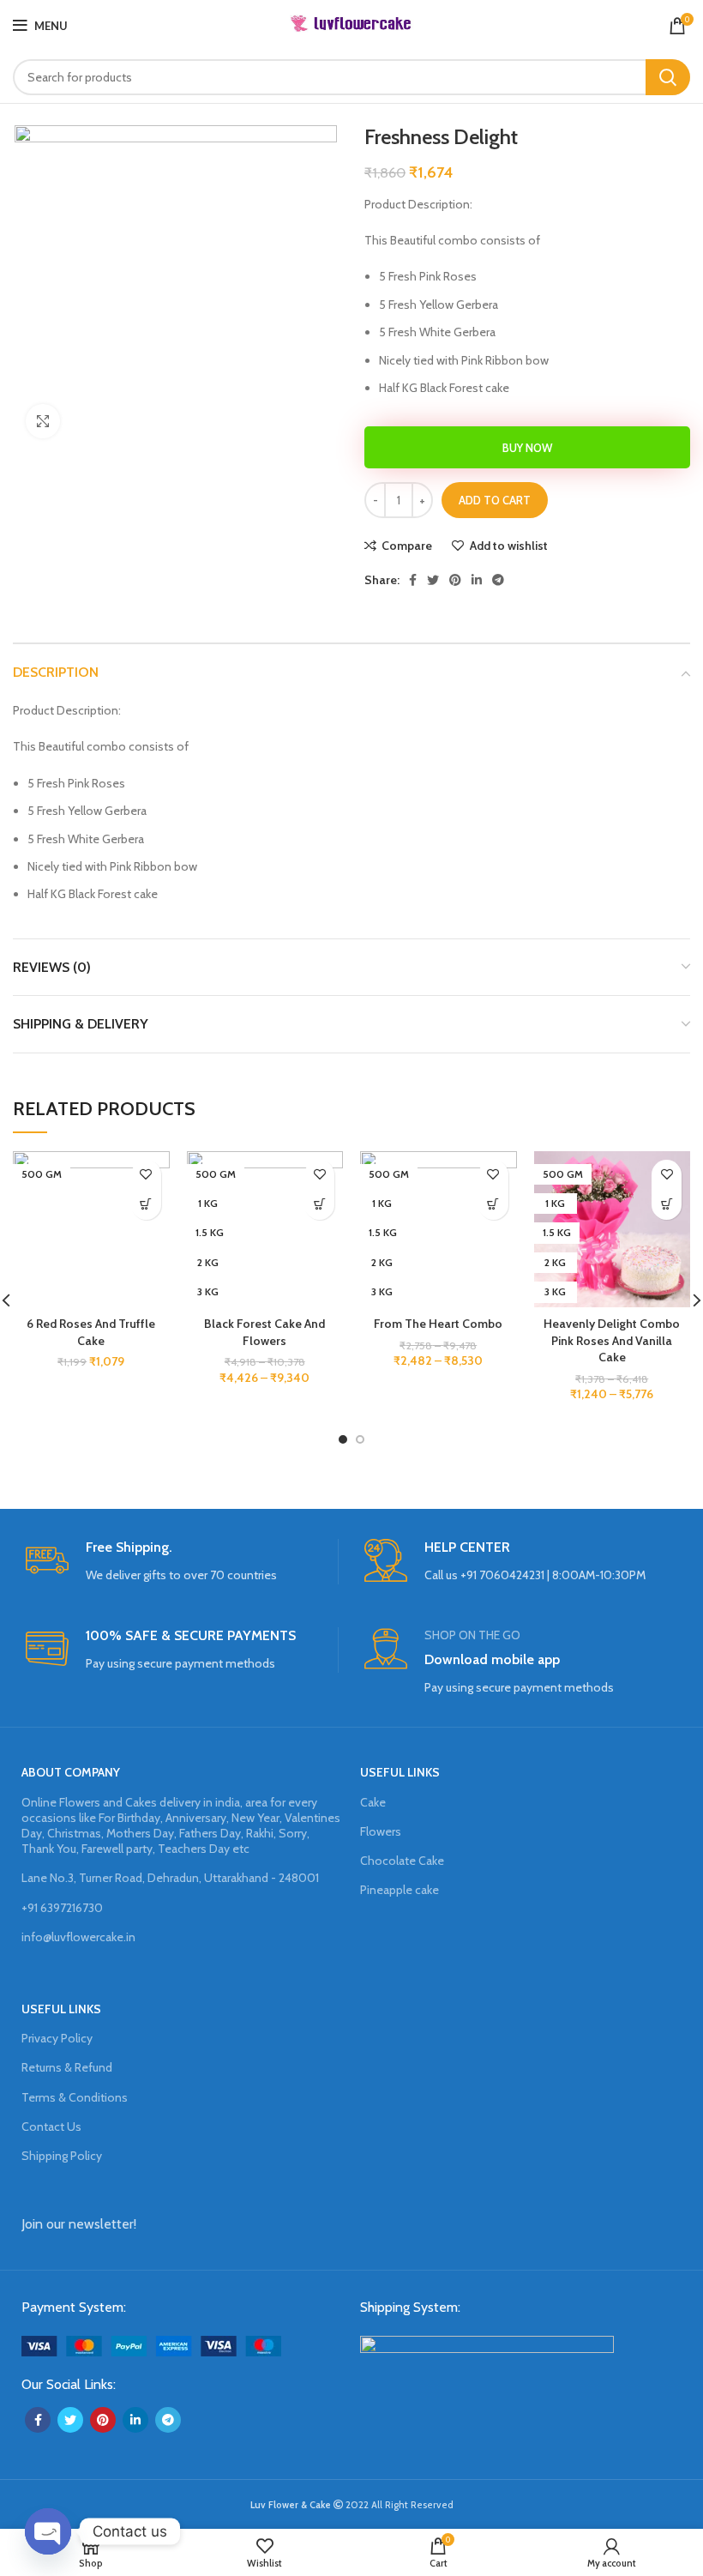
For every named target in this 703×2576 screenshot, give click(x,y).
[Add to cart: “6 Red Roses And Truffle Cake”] (146, 1205)
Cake (373, 1802)
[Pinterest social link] (455, 580)
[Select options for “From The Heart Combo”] (493, 1205)
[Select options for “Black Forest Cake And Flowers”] (319, 1205)
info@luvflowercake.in (78, 1937)
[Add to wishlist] (146, 1175)
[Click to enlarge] (43, 421)
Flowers (381, 1831)
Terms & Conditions (75, 2097)
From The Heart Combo (438, 1324)
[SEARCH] (668, 77)
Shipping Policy (62, 2156)
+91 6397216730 (62, 1908)
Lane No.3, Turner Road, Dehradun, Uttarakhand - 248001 (170, 1878)
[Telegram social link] (498, 580)
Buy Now (527, 448)
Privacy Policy (57, 2038)
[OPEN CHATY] (48, 2531)
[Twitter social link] (433, 580)
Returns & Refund (67, 2067)
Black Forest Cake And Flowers (264, 1332)
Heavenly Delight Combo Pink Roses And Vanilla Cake (612, 1340)
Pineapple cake (400, 1890)
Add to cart (495, 500)
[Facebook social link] (413, 580)
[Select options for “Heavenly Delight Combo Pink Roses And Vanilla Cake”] (667, 1205)
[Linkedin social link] (477, 580)
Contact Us (51, 2127)
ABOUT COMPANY (71, 1772)
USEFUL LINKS (400, 1772)
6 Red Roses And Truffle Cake (91, 1332)
